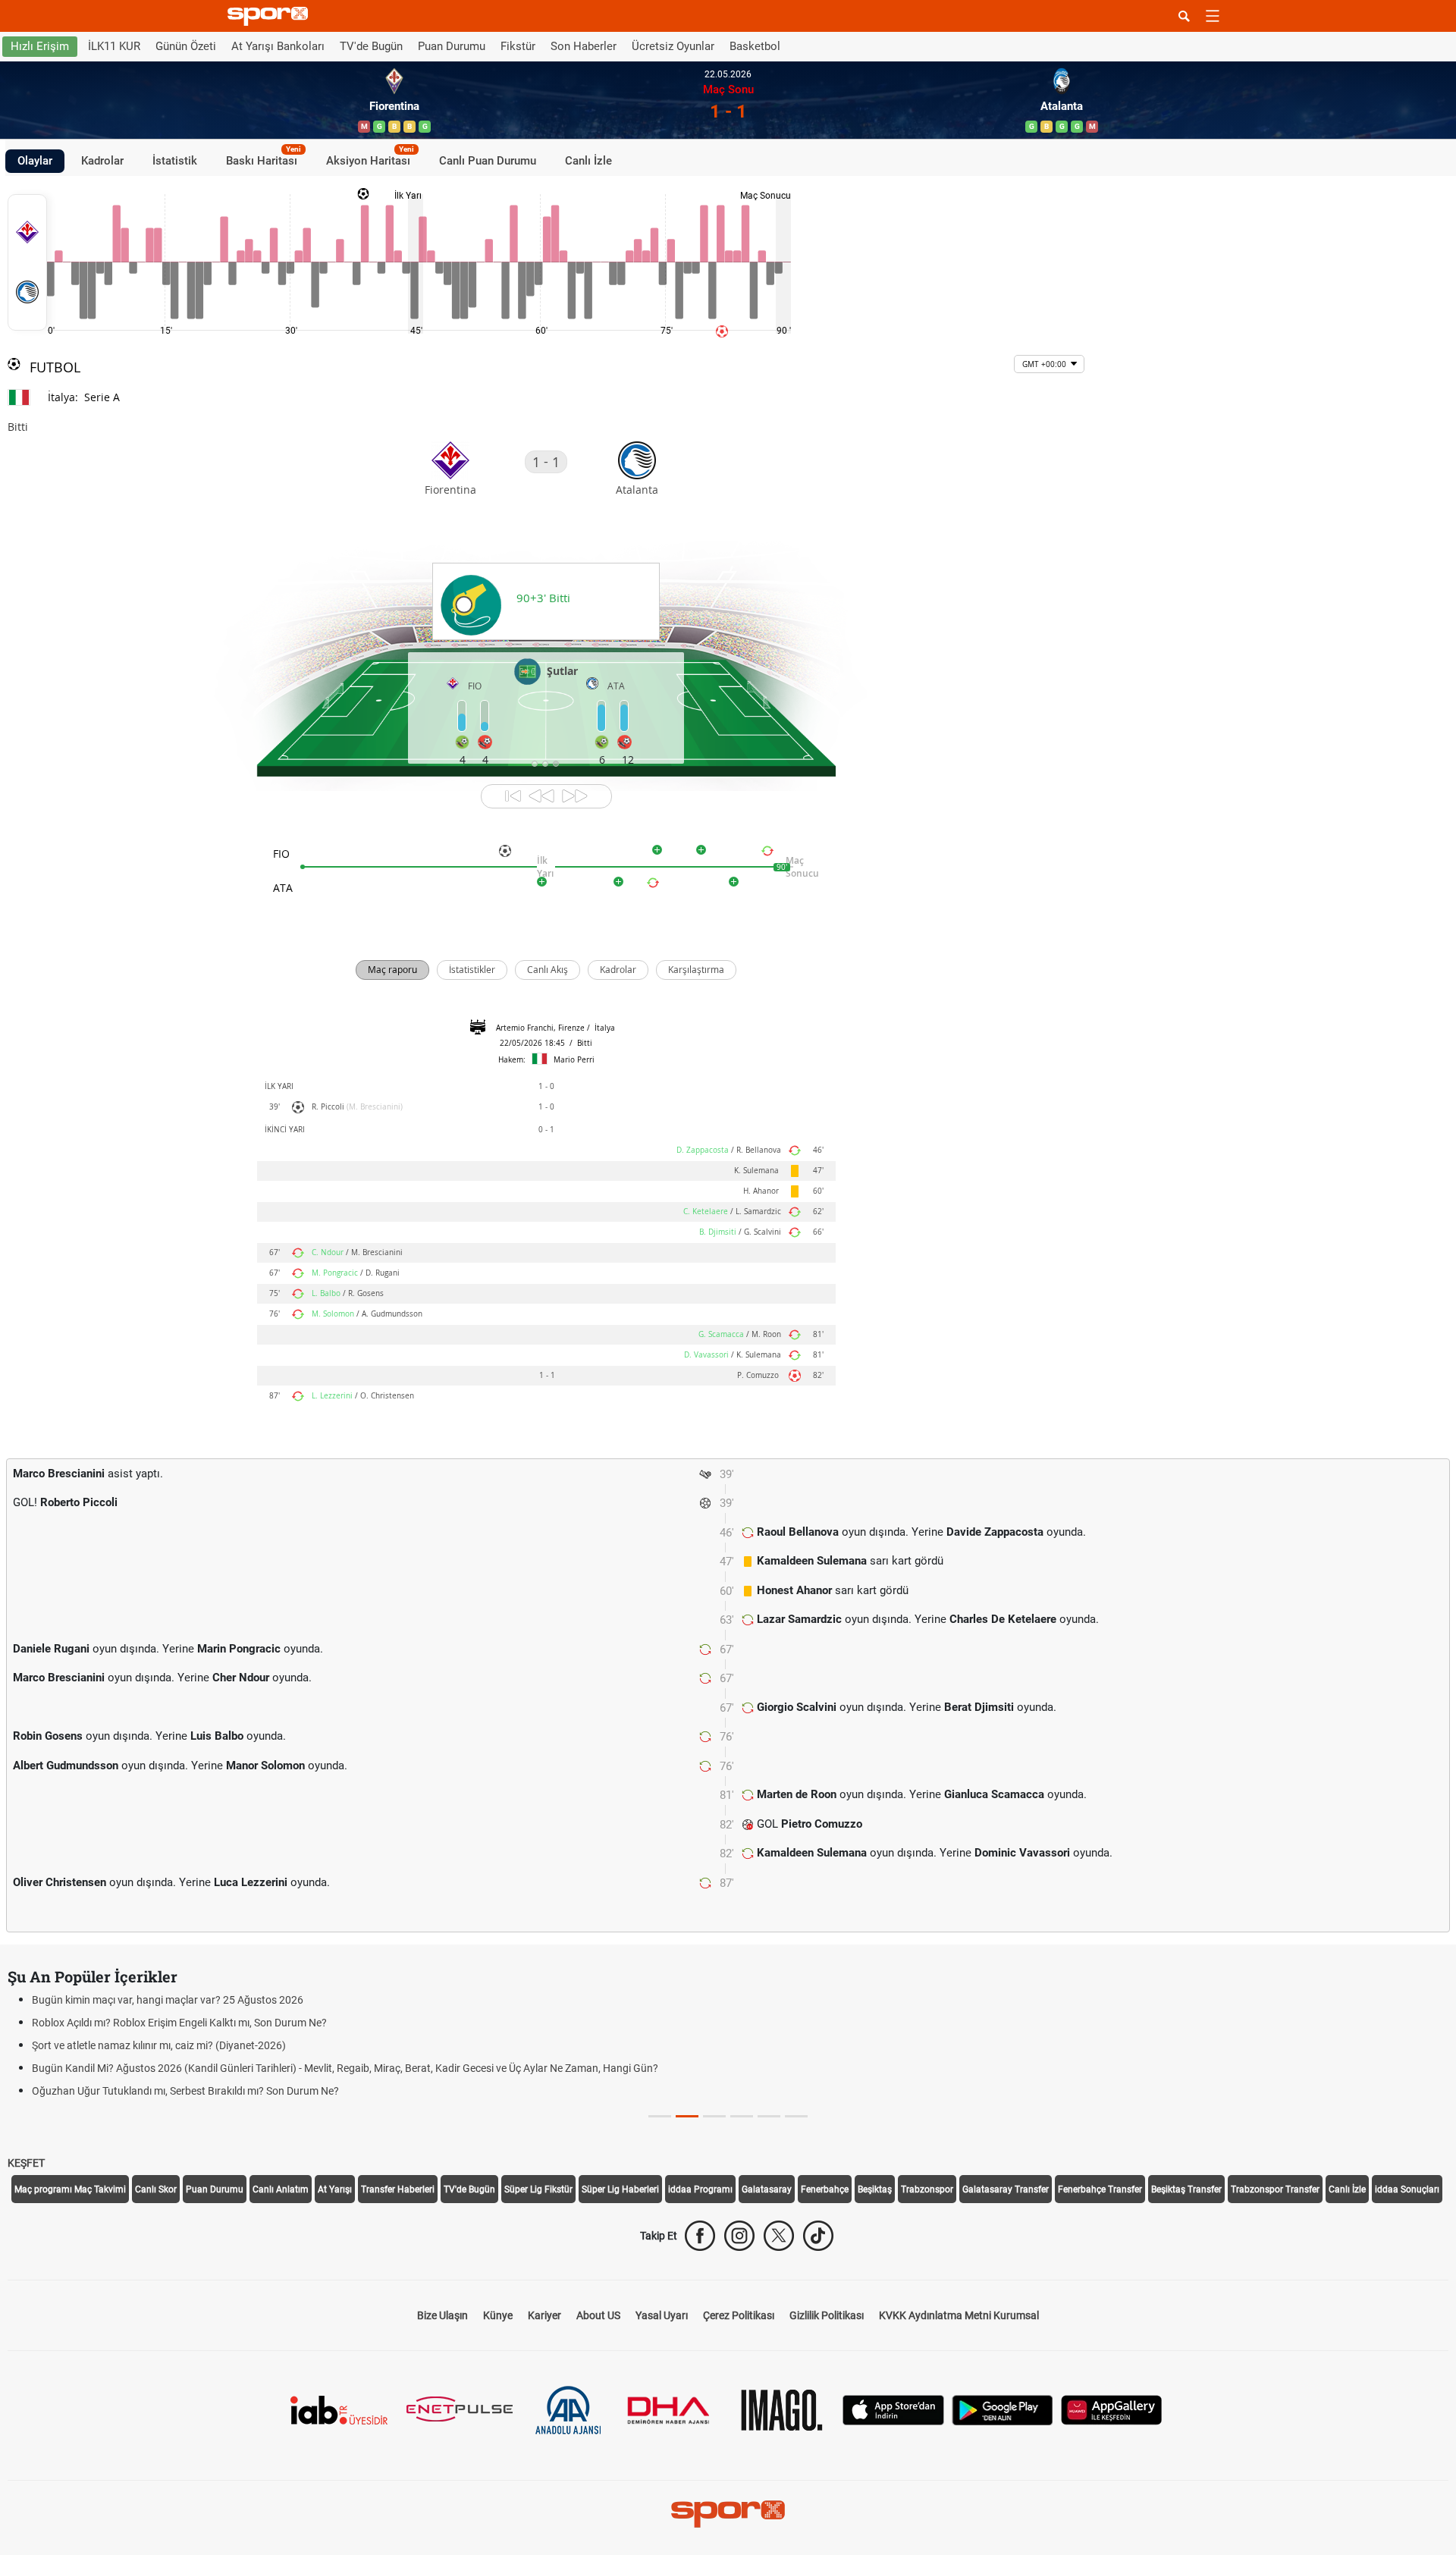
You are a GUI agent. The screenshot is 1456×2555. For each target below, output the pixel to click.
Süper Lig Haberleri (620, 2189)
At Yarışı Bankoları (278, 46)
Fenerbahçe (825, 2189)
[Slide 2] (714, 2116)
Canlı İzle (588, 161)
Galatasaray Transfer (1006, 2189)
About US (598, 2315)
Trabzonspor (927, 2189)
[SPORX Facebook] (700, 2236)
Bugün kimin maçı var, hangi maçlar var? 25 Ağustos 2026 (168, 2000)
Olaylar (35, 161)
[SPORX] (728, 2514)
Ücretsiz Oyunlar (673, 46)
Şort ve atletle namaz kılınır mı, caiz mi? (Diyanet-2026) (159, 2045)
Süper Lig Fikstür (538, 2189)
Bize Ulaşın (442, 2315)
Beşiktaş (875, 2189)
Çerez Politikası (739, 2315)
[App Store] (893, 2409)
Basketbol (755, 46)
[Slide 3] (742, 2116)
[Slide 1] (687, 2116)
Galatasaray (767, 2189)
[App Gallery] (1112, 2409)
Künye (498, 2315)
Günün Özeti (186, 46)
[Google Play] (1003, 2409)
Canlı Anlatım (281, 2189)
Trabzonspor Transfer (1275, 2189)
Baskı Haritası (264, 159)
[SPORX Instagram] (739, 2236)
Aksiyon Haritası (370, 159)
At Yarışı (335, 2189)
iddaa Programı (700, 2189)
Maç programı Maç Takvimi (70, 2189)
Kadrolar (102, 161)
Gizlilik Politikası (827, 2315)
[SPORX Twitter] (779, 2236)
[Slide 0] (660, 2116)
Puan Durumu (452, 46)
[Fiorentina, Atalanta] (27, 262)
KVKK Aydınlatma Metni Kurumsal (959, 2315)
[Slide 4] (769, 2116)
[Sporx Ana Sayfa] (271, 16)
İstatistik (175, 161)
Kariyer (544, 2315)
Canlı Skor (156, 2189)
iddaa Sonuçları (1407, 2189)
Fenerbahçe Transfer (1100, 2189)
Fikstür (518, 46)
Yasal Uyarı (662, 2315)
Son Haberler (584, 46)
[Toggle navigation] (1213, 16)
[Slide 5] (796, 2116)
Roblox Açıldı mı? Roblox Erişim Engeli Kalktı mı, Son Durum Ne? (179, 2023)
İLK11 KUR (114, 46)
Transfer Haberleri (398, 2189)
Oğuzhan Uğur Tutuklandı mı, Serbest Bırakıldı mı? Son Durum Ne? (185, 2091)
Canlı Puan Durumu (488, 161)
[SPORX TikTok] (818, 2236)
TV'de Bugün (371, 46)
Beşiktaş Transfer (1186, 2189)
